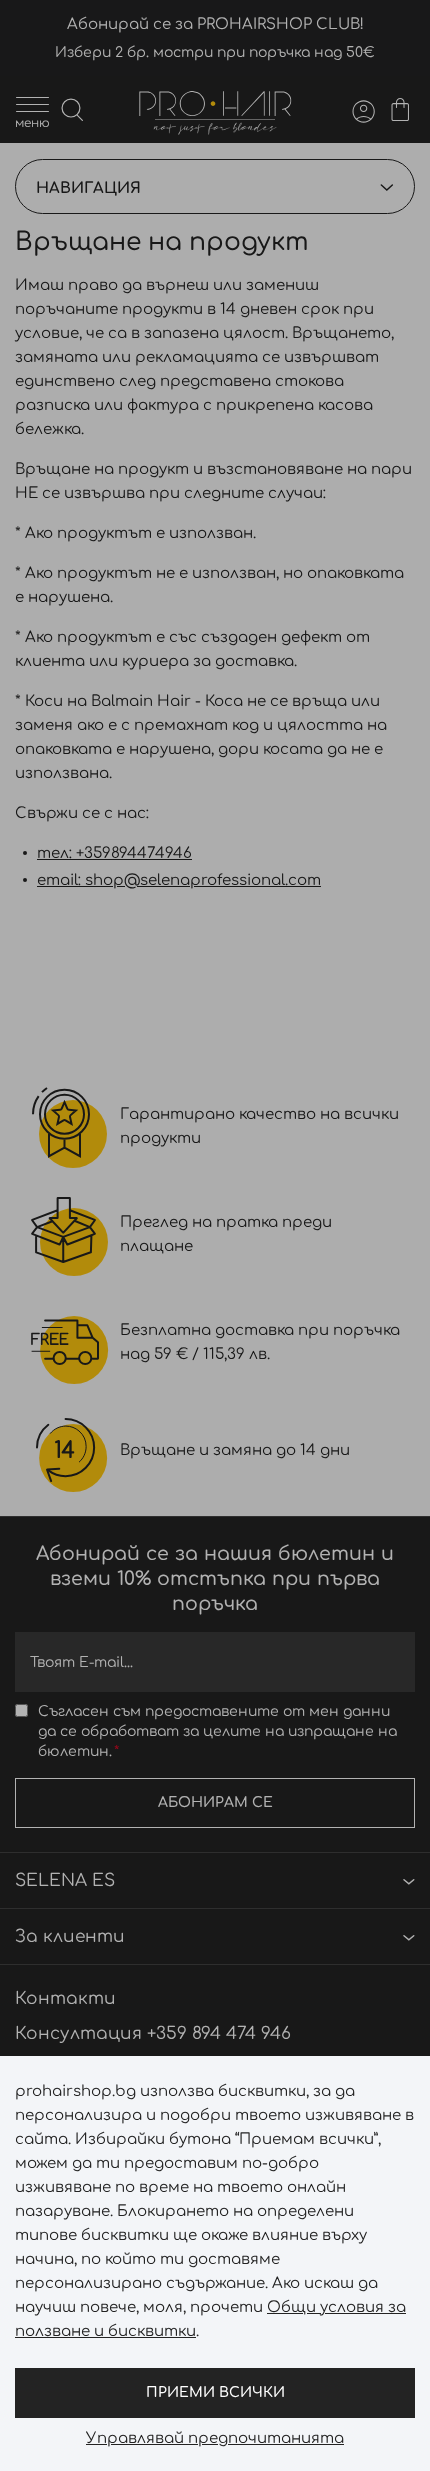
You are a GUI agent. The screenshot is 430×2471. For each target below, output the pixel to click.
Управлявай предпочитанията (215, 2439)
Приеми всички (215, 2392)
